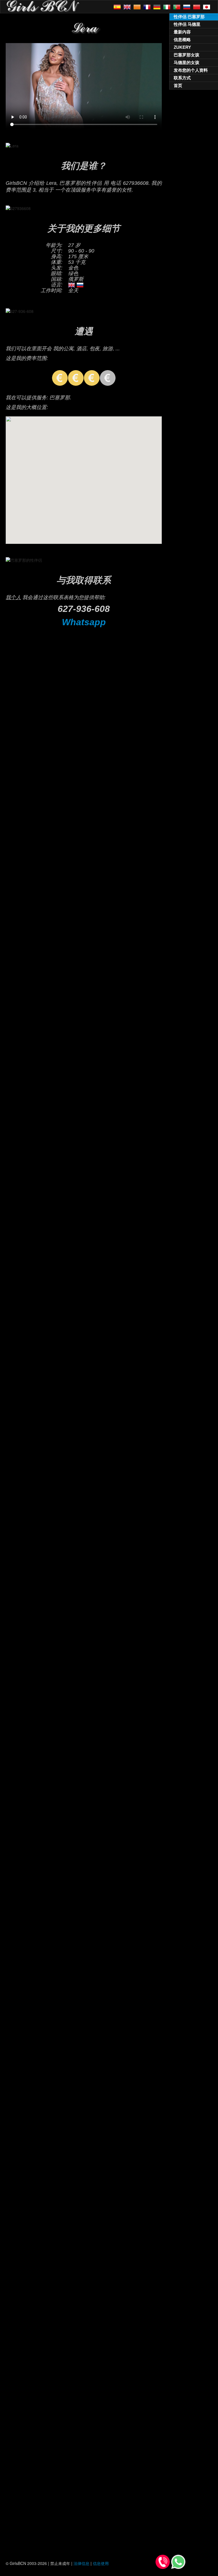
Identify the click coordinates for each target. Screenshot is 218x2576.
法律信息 (81, 2563)
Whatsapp (84, 622)
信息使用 (101, 2563)
